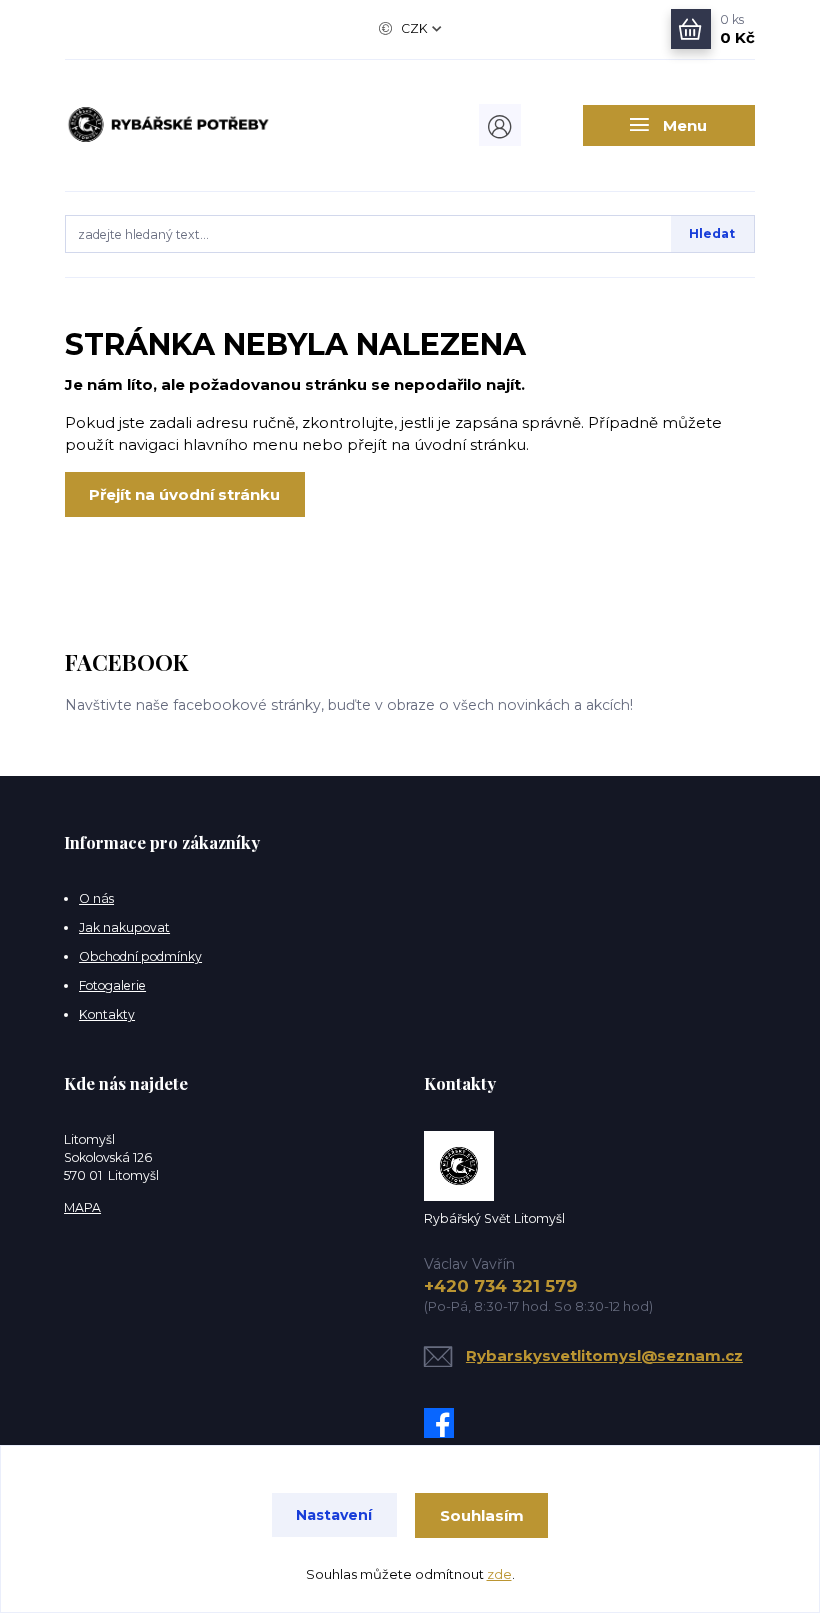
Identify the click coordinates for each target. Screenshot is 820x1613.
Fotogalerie (112, 985)
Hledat (712, 233)
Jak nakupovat (124, 927)
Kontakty (107, 1014)
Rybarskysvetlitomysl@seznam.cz (604, 1355)
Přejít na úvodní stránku (184, 494)
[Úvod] (168, 125)
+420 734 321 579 (500, 1286)
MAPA (82, 1207)
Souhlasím (482, 1515)
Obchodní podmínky (140, 956)
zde (499, 1574)
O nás (96, 898)
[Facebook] (443, 1423)
